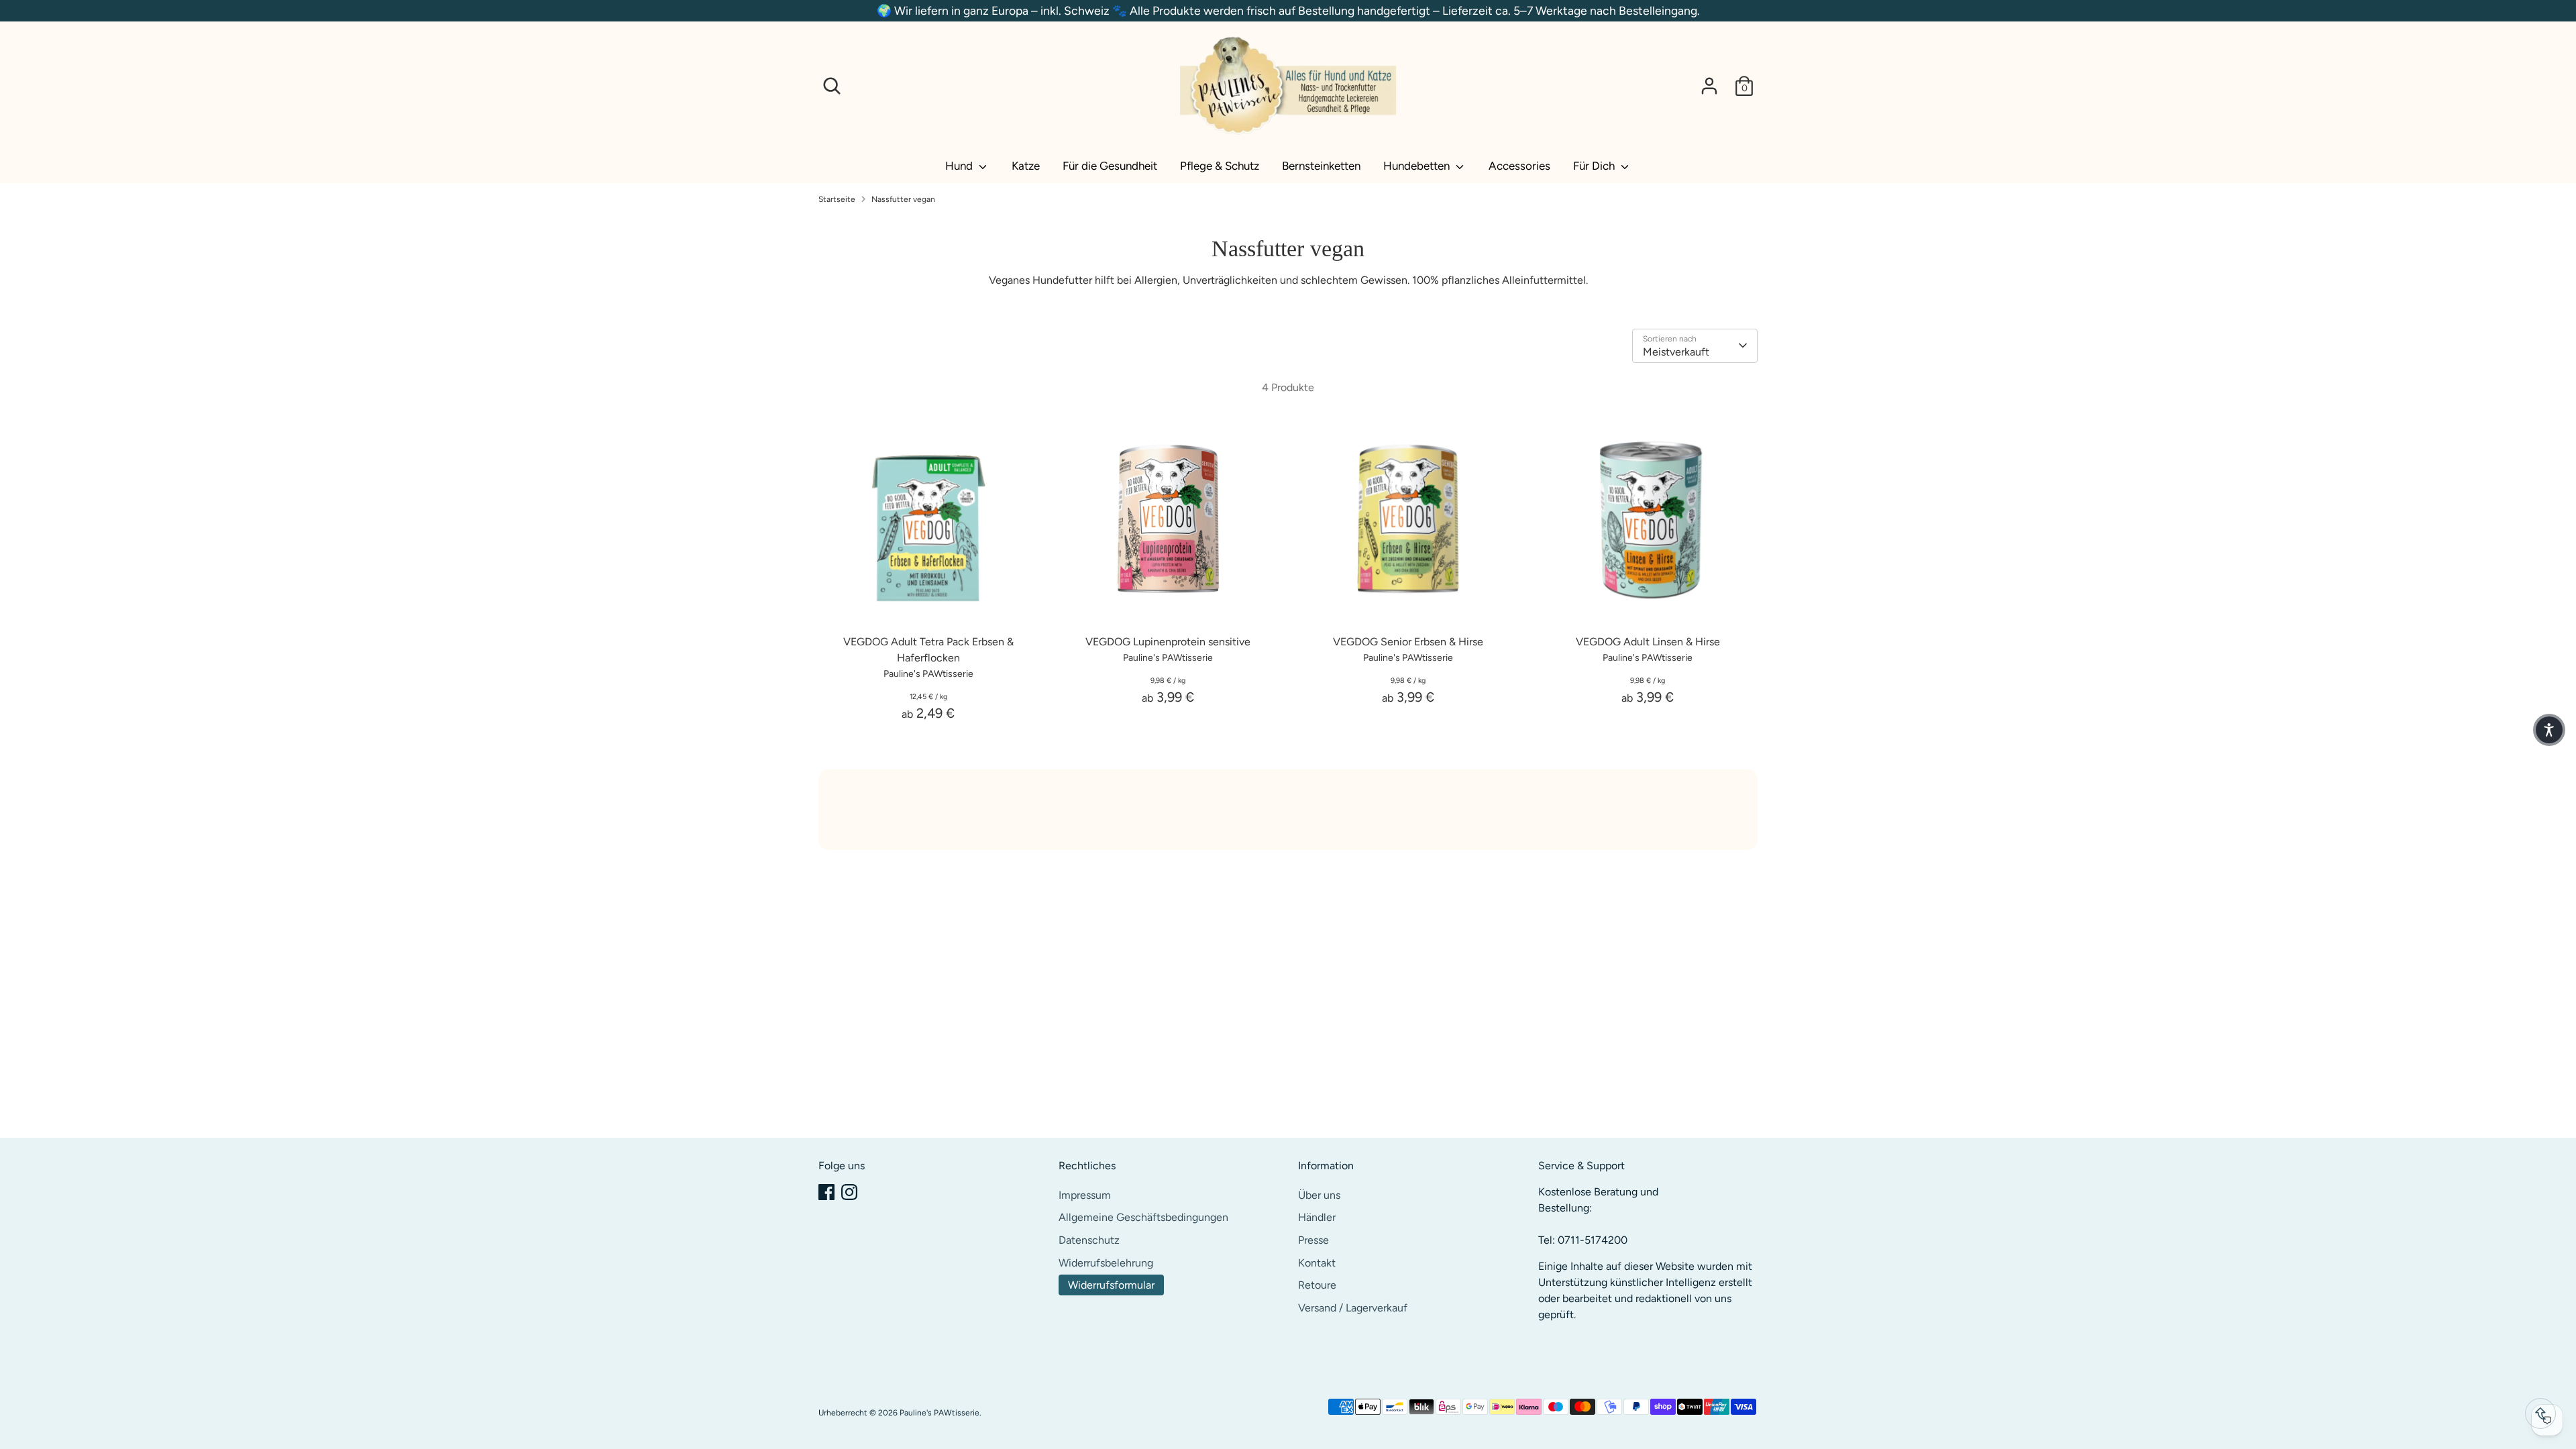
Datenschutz (1089, 1240)
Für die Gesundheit (1110, 166)
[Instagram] (849, 1192)
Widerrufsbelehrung (1106, 1263)
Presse (1313, 1240)
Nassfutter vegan (903, 199)
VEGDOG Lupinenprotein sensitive (1168, 642)
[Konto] (1709, 86)
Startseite (837, 199)
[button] (2549, 730)
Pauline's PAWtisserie (940, 1413)
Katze (1026, 166)
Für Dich (1595, 166)
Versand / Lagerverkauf (1353, 1308)
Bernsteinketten (1321, 166)
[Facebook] (826, 1192)
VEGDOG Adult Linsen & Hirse (1648, 642)
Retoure (1317, 1285)
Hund (960, 166)
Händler (1317, 1217)
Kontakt (1317, 1263)
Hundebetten (1418, 166)
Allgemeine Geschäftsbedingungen (1143, 1217)
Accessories (1519, 166)
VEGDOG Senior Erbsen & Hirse (1408, 642)
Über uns (1319, 1195)
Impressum (1085, 1195)
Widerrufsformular (1111, 1285)
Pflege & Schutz (1220, 166)
